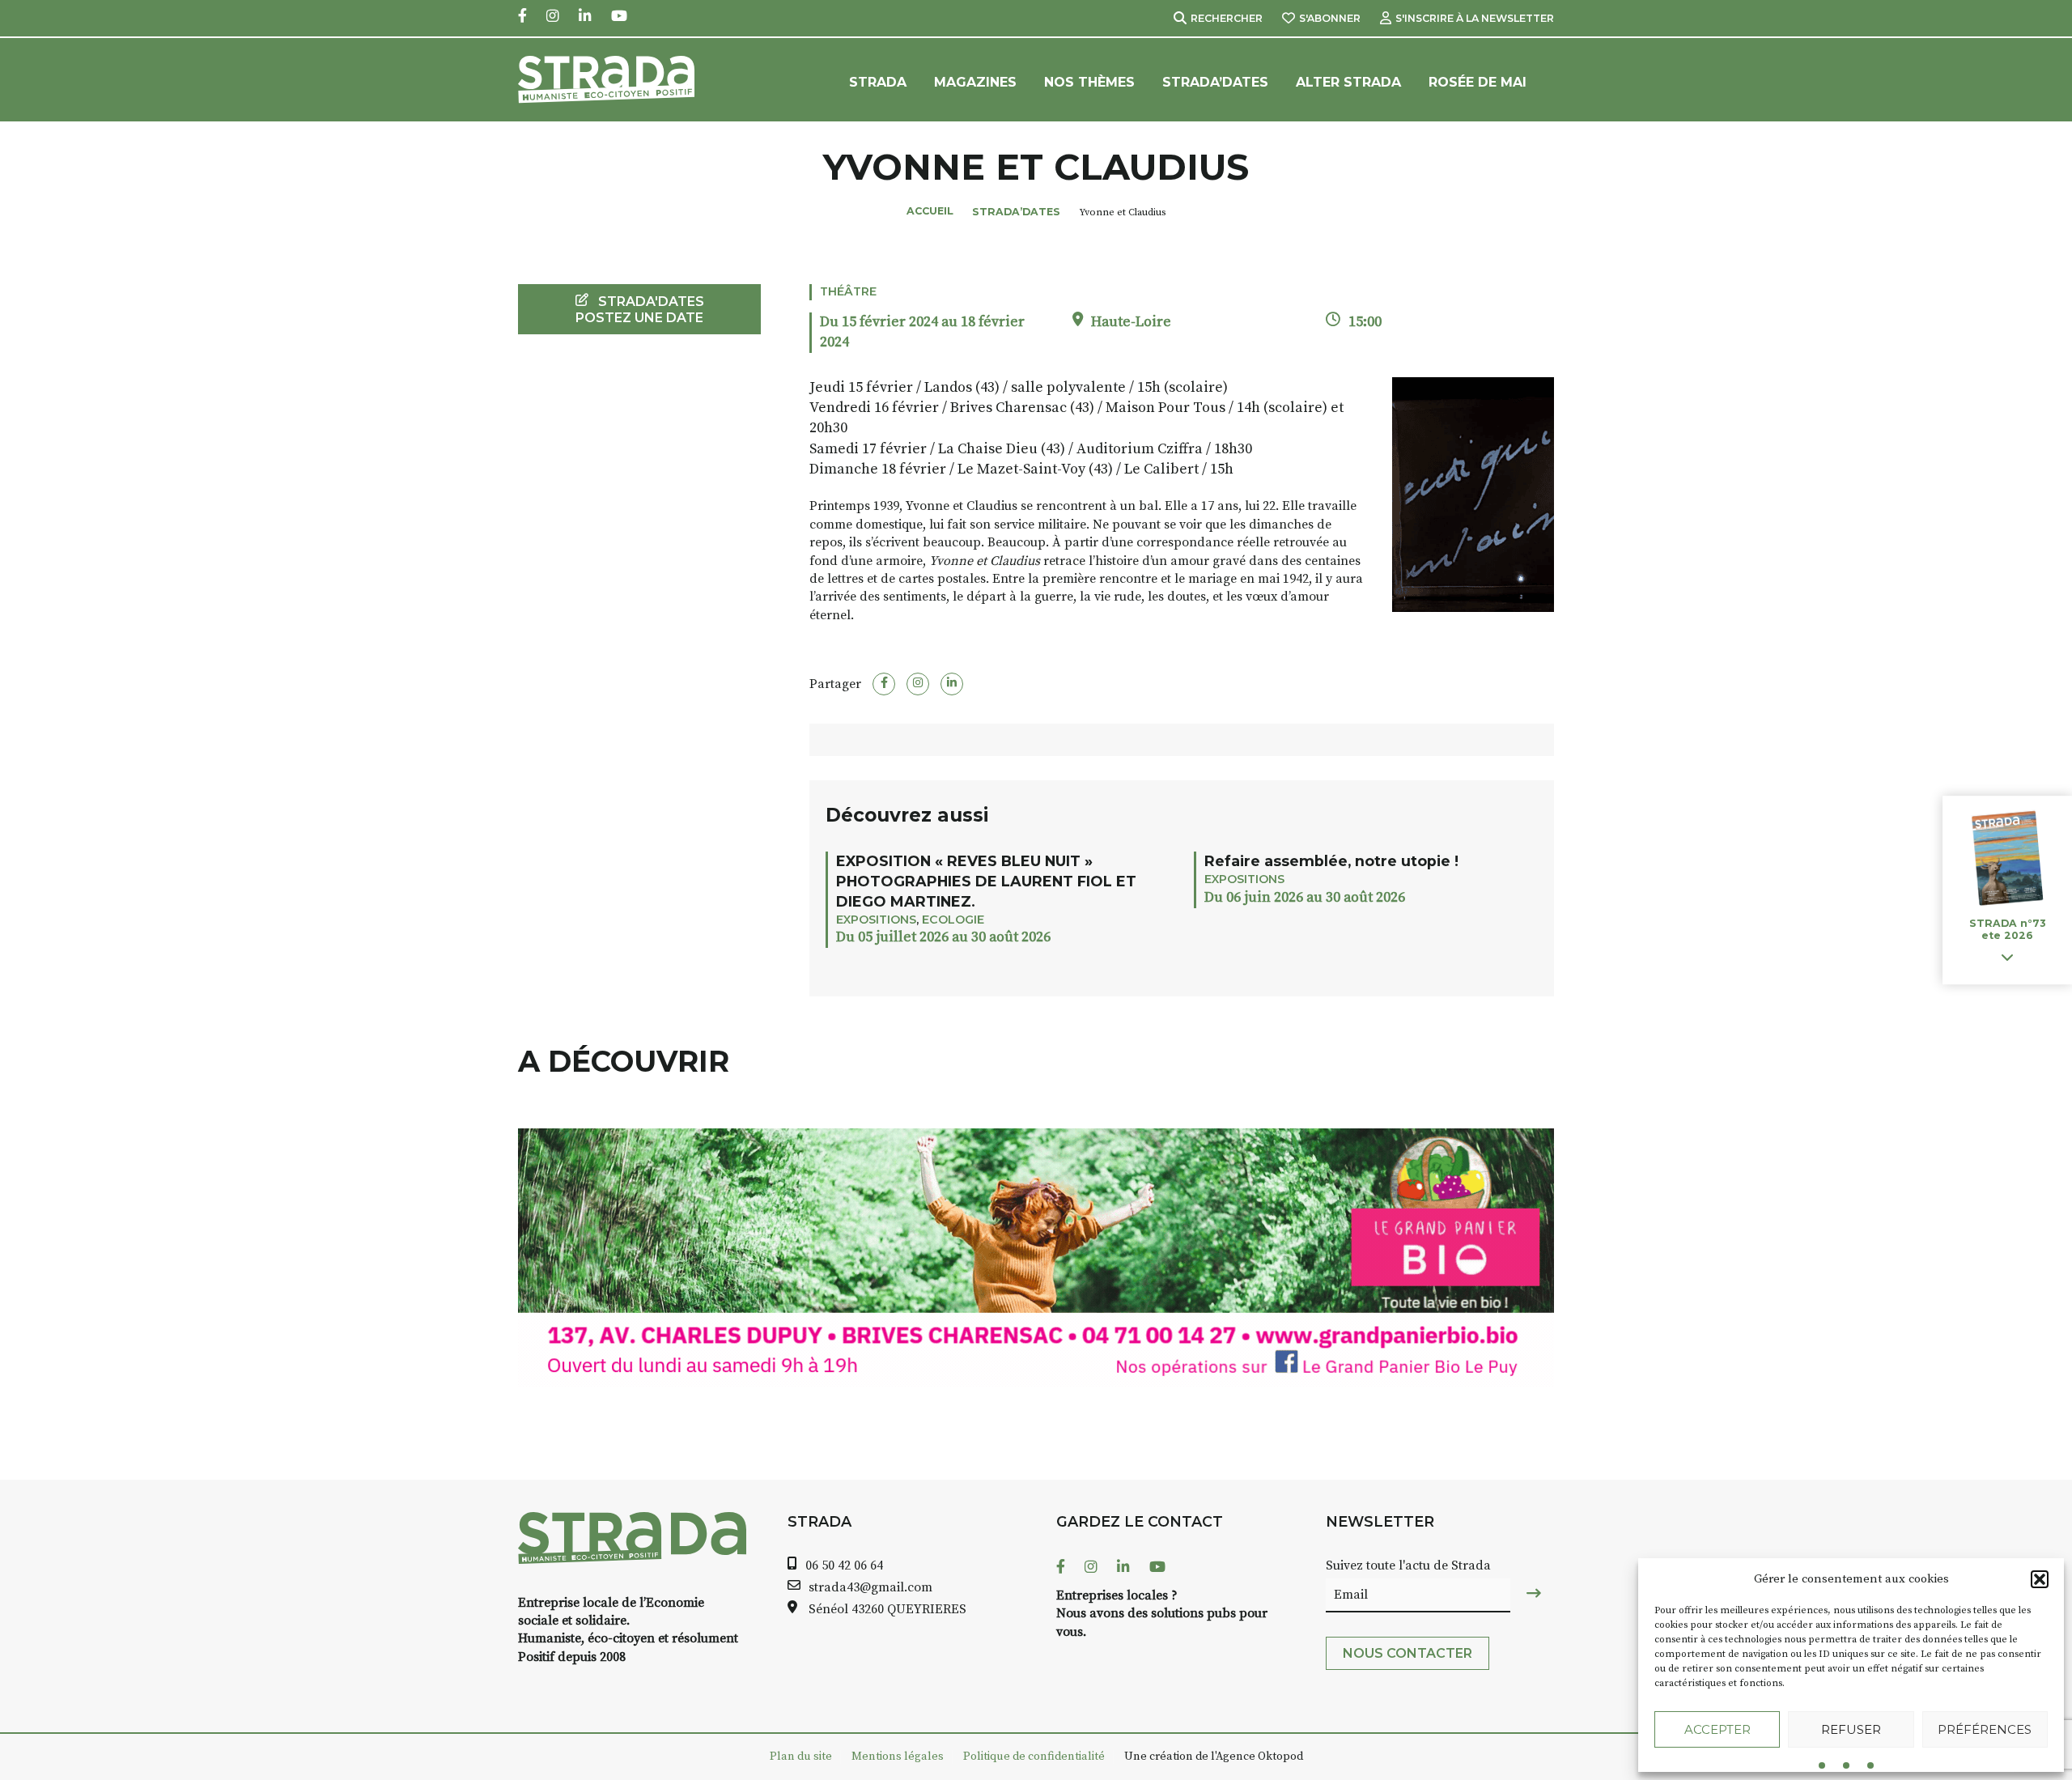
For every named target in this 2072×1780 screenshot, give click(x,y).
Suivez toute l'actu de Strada (1408, 1565)
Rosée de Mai (1478, 82)
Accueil (930, 211)
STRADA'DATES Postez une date (640, 309)
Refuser (1851, 1729)
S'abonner (1330, 18)
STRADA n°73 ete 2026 (2007, 929)
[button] (2040, 1579)
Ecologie (953, 920)
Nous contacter (1408, 1653)
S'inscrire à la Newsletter (1475, 18)
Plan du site (801, 1757)
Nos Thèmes (1089, 82)
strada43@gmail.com (870, 1587)
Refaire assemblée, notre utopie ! (1331, 861)
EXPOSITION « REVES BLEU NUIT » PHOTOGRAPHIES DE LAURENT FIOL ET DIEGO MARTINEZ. (986, 881)
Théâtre (848, 291)
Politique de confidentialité (1034, 1757)
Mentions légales (898, 1757)
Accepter (1717, 1729)
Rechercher (1227, 18)
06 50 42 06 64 (844, 1565)
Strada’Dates (1215, 82)
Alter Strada (1348, 82)
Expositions (876, 920)
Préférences (1985, 1729)
